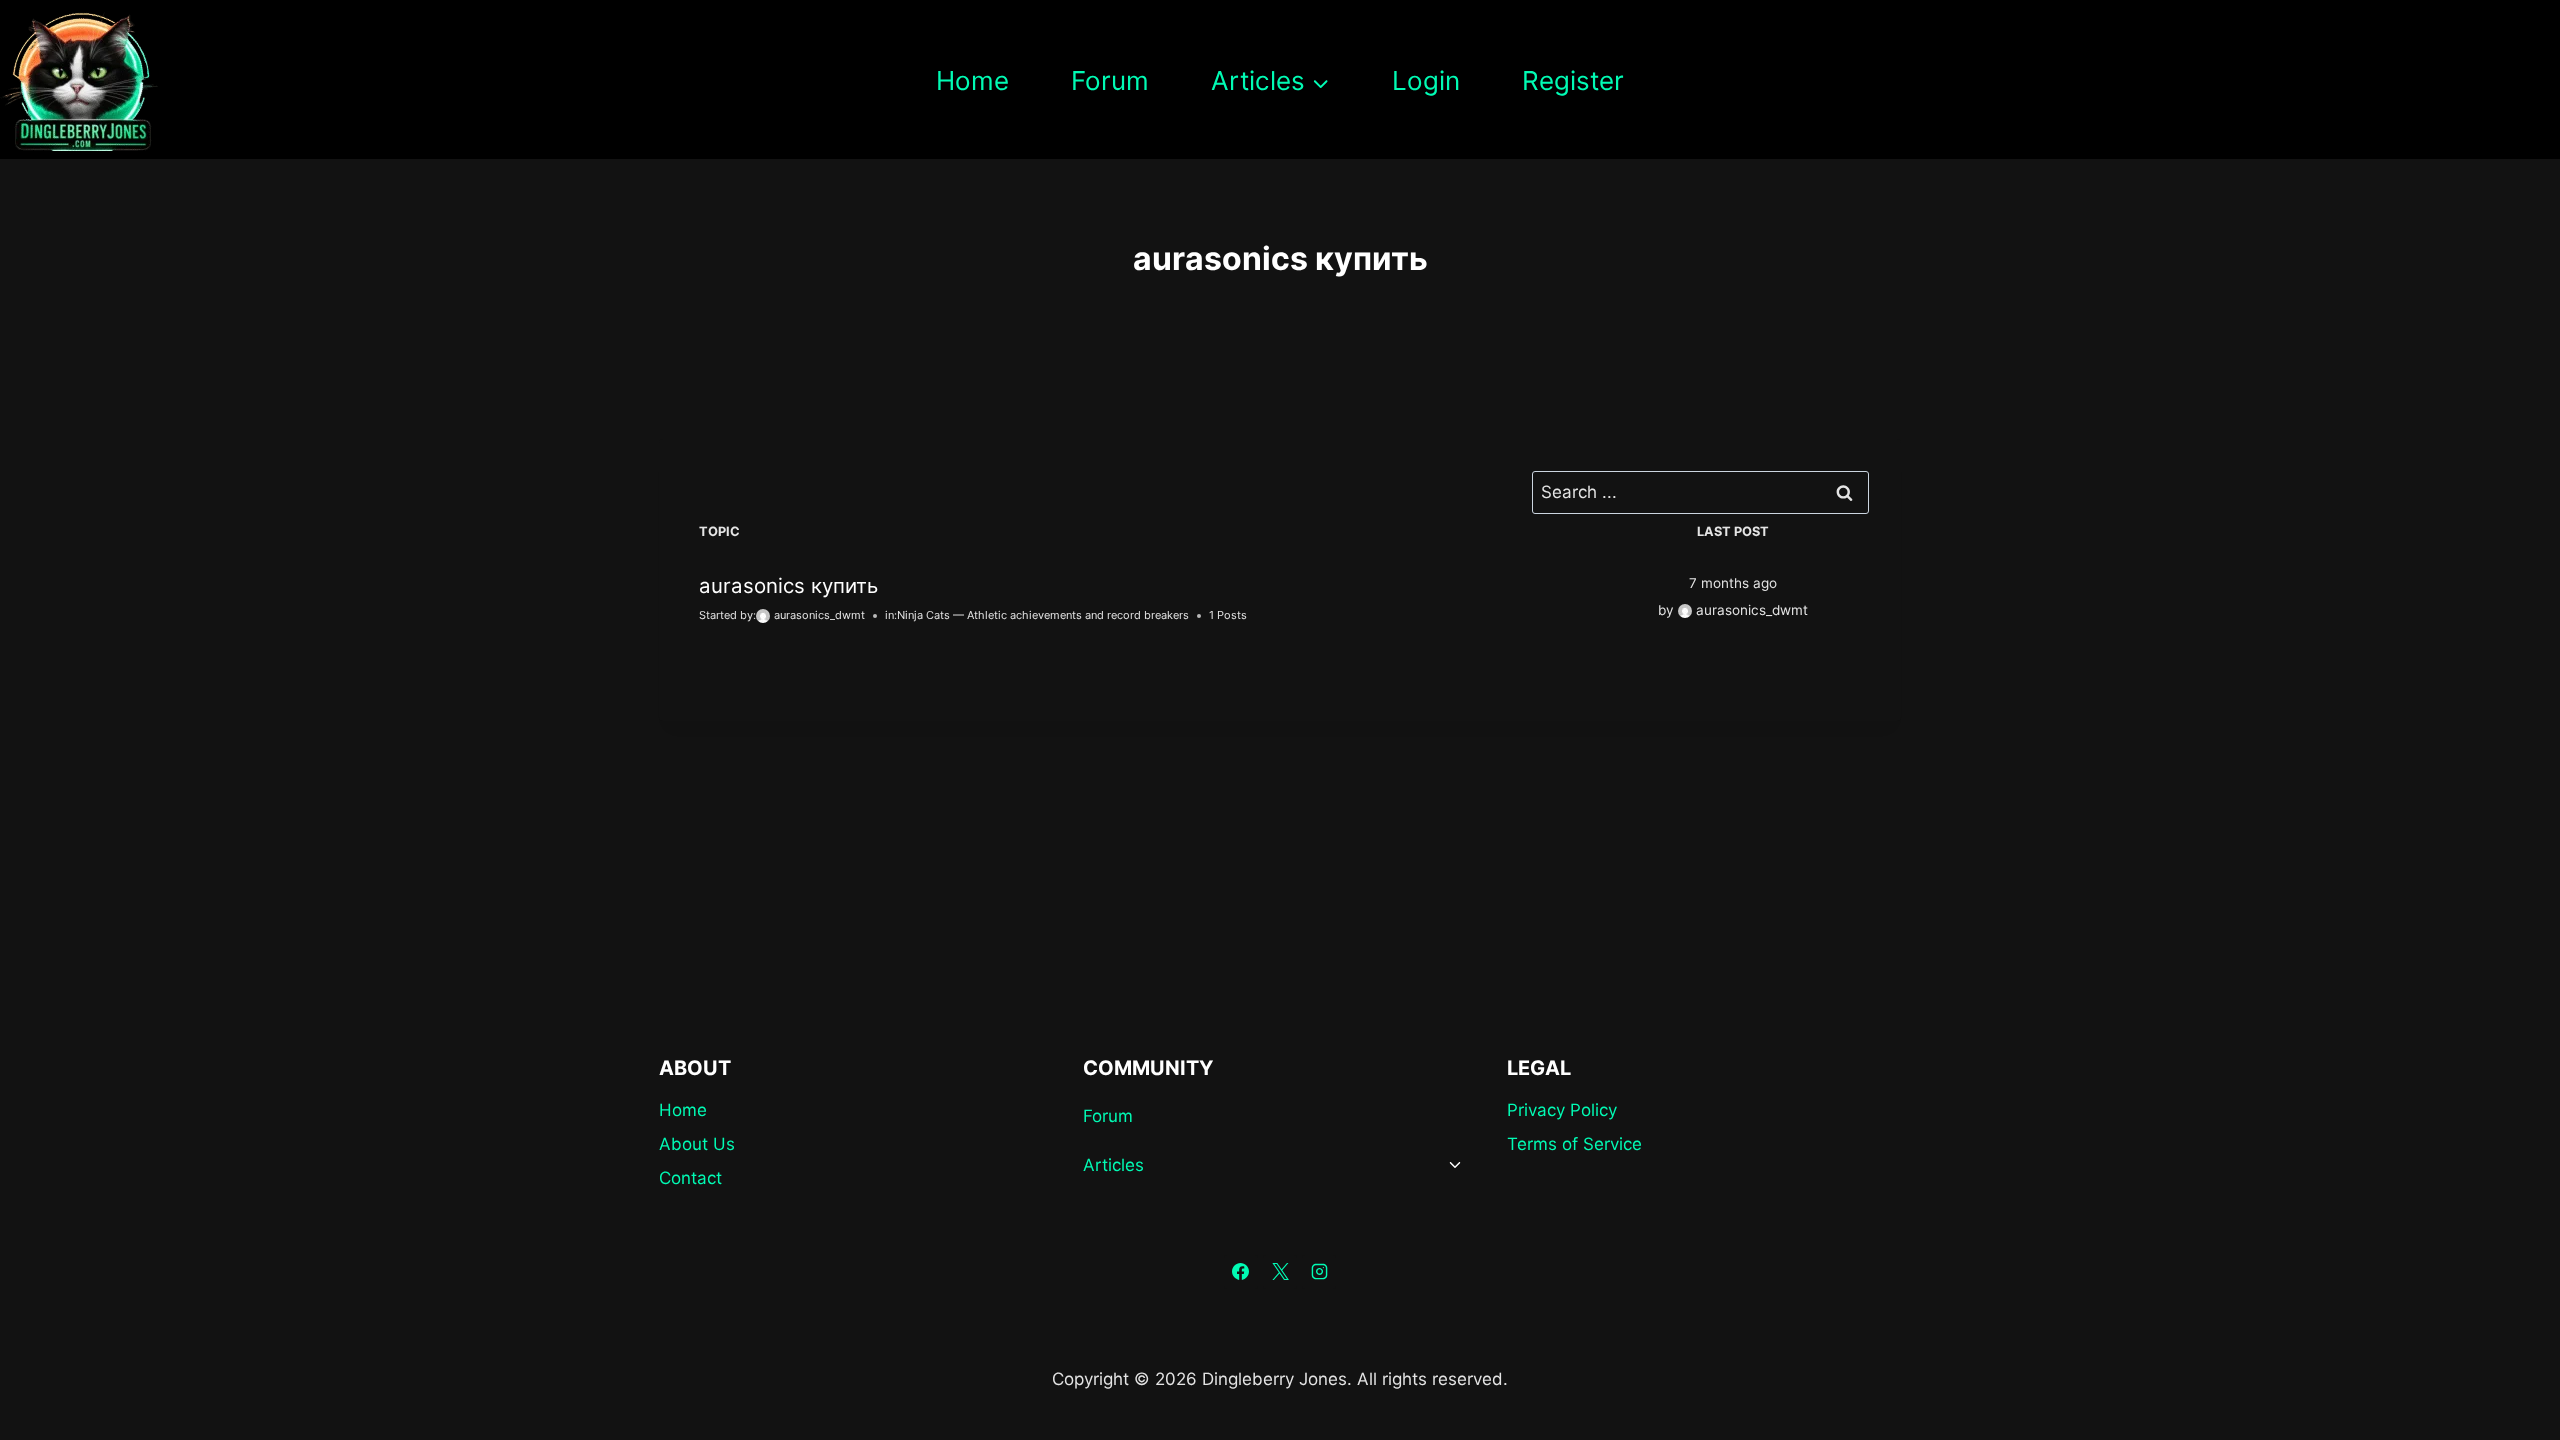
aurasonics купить (788, 585)
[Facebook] (1241, 1272)
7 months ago (1733, 583)
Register (1573, 80)
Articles (1113, 1165)
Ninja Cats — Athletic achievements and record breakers (1043, 615)
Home (972, 80)
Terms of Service (1574, 1144)
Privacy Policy (1562, 1110)
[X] (1280, 1272)
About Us (697, 1144)
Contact (690, 1178)
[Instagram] (1319, 1272)
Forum (1110, 80)
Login (1426, 80)
